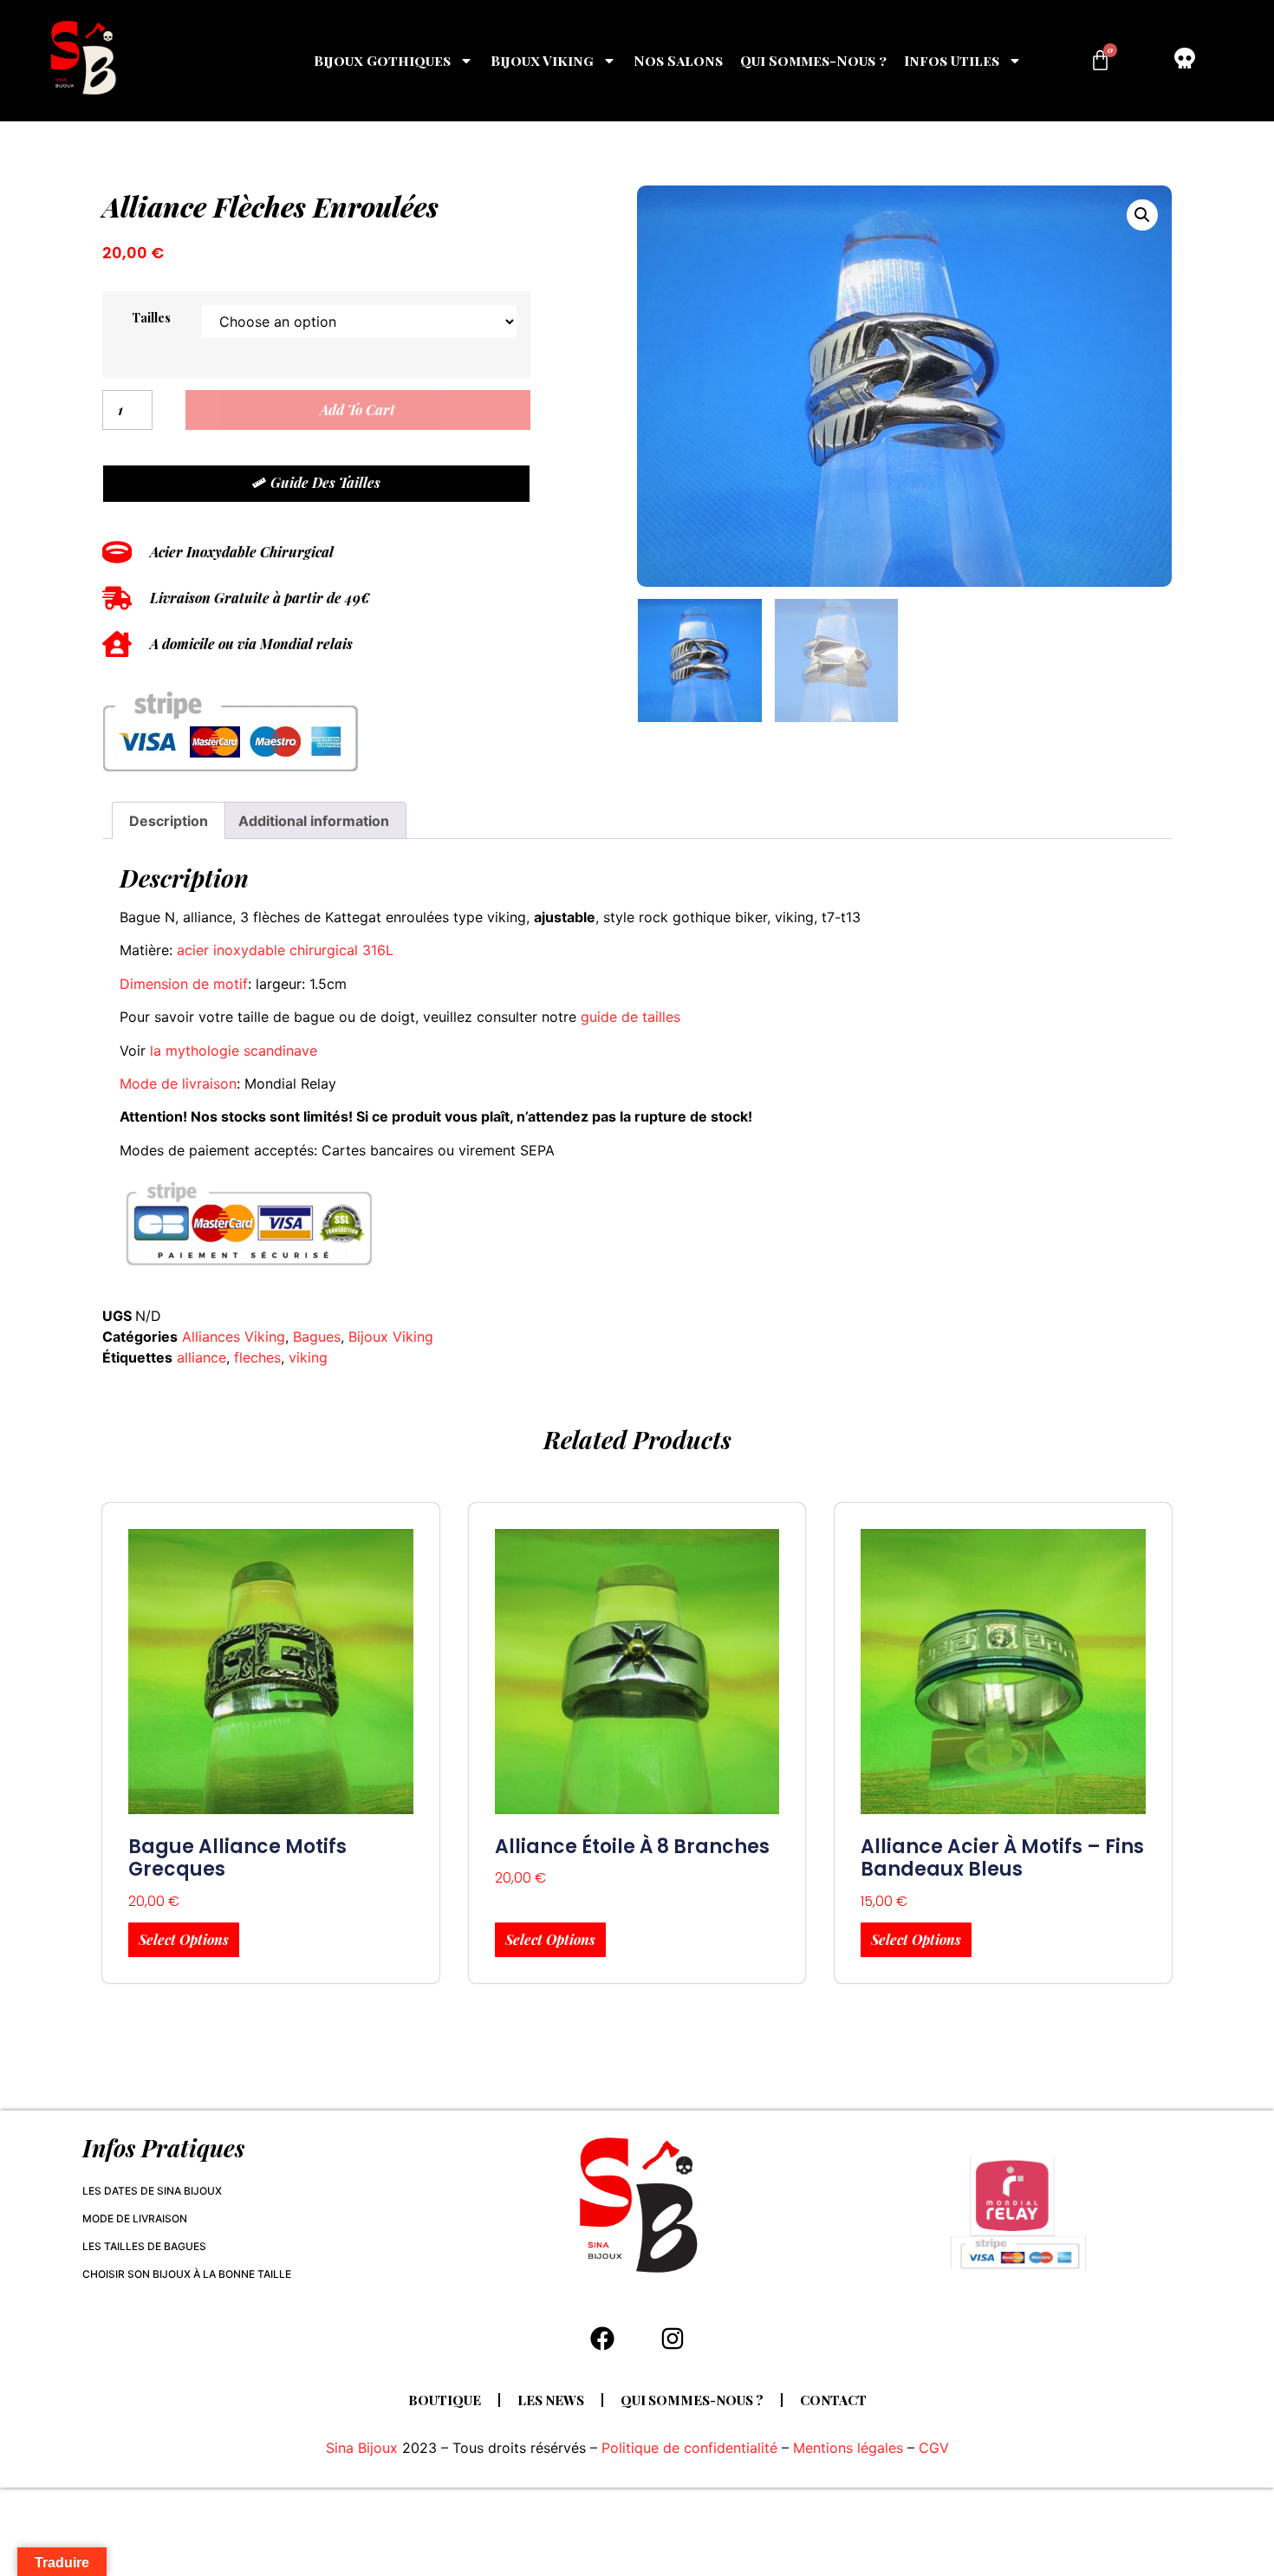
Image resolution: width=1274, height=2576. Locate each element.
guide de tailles (630, 1017)
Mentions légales (848, 2448)
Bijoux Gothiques (382, 60)
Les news (551, 2400)
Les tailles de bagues (144, 2246)
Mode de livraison (178, 1083)
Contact (833, 2400)
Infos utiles (952, 60)
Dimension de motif (184, 984)
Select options (184, 1939)
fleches (257, 1357)
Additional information (314, 821)
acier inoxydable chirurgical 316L (285, 950)
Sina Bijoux (362, 2448)
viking (308, 1357)
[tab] (169, 821)
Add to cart (357, 410)
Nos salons (678, 60)
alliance (201, 1357)
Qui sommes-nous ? (813, 60)
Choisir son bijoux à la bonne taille (187, 2274)
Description (169, 821)
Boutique (445, 2400)
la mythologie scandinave (234, 1051)
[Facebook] (602, 2339)
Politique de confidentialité (689, 2448)
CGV (934, 2448)
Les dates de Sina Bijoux (152, 2191)
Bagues (317, 1337)
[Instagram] (673, 2339)
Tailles (151, 317)
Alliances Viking (234, 1337)
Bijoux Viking (542, 60)
